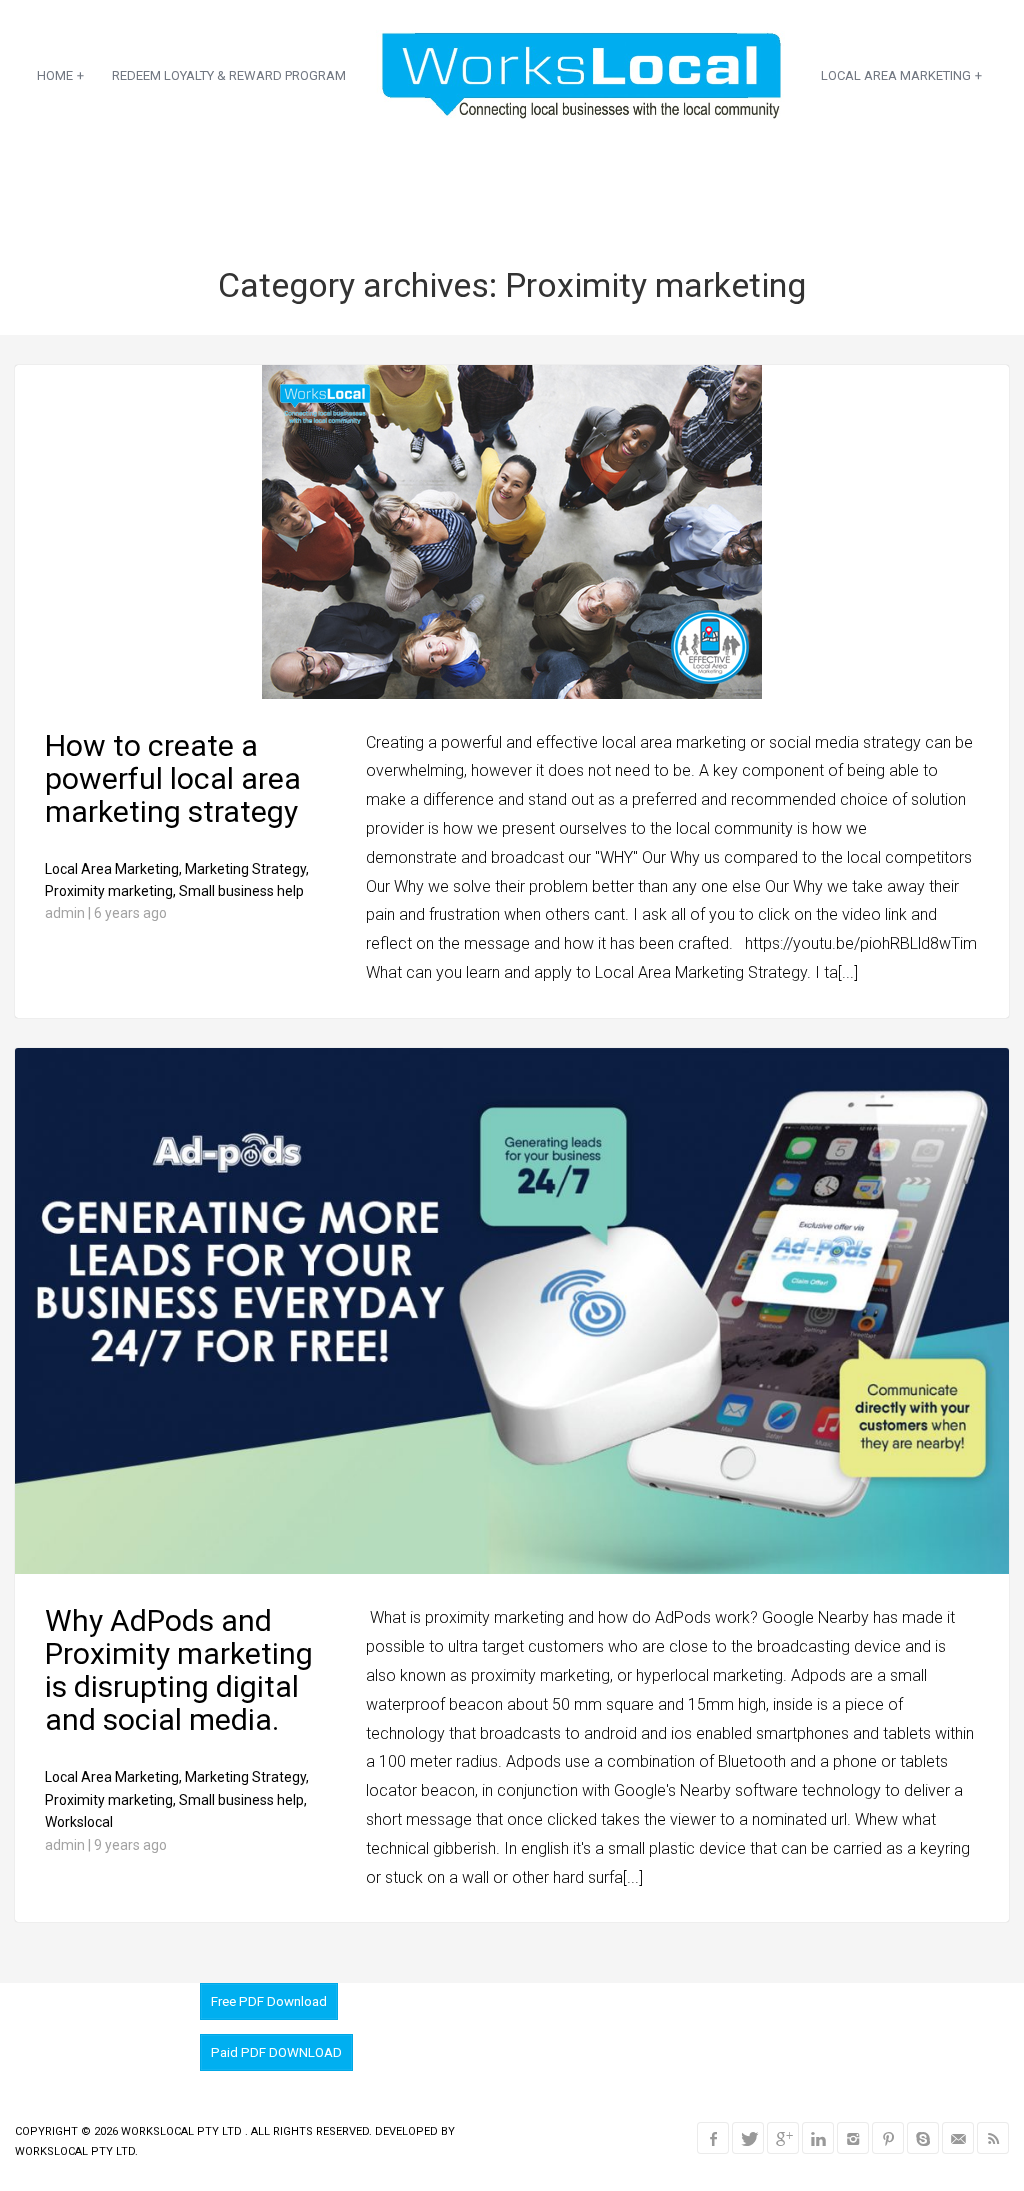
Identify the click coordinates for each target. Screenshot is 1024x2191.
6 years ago (130, 913)
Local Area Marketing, (113, 869)
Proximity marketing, (110, 891)
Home (60, 75)
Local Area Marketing (901, 75)
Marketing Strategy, (247, 869)
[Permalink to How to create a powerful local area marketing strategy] (512, 694)
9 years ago (130, 1845)
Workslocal (79, 1822)
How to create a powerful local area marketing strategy (173, 778)
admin (65, 913)
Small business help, (243, 1800)
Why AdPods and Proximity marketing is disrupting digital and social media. (179, 1670)
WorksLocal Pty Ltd (183, 2131)
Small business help (241, 891)
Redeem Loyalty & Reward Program (229, 75)
